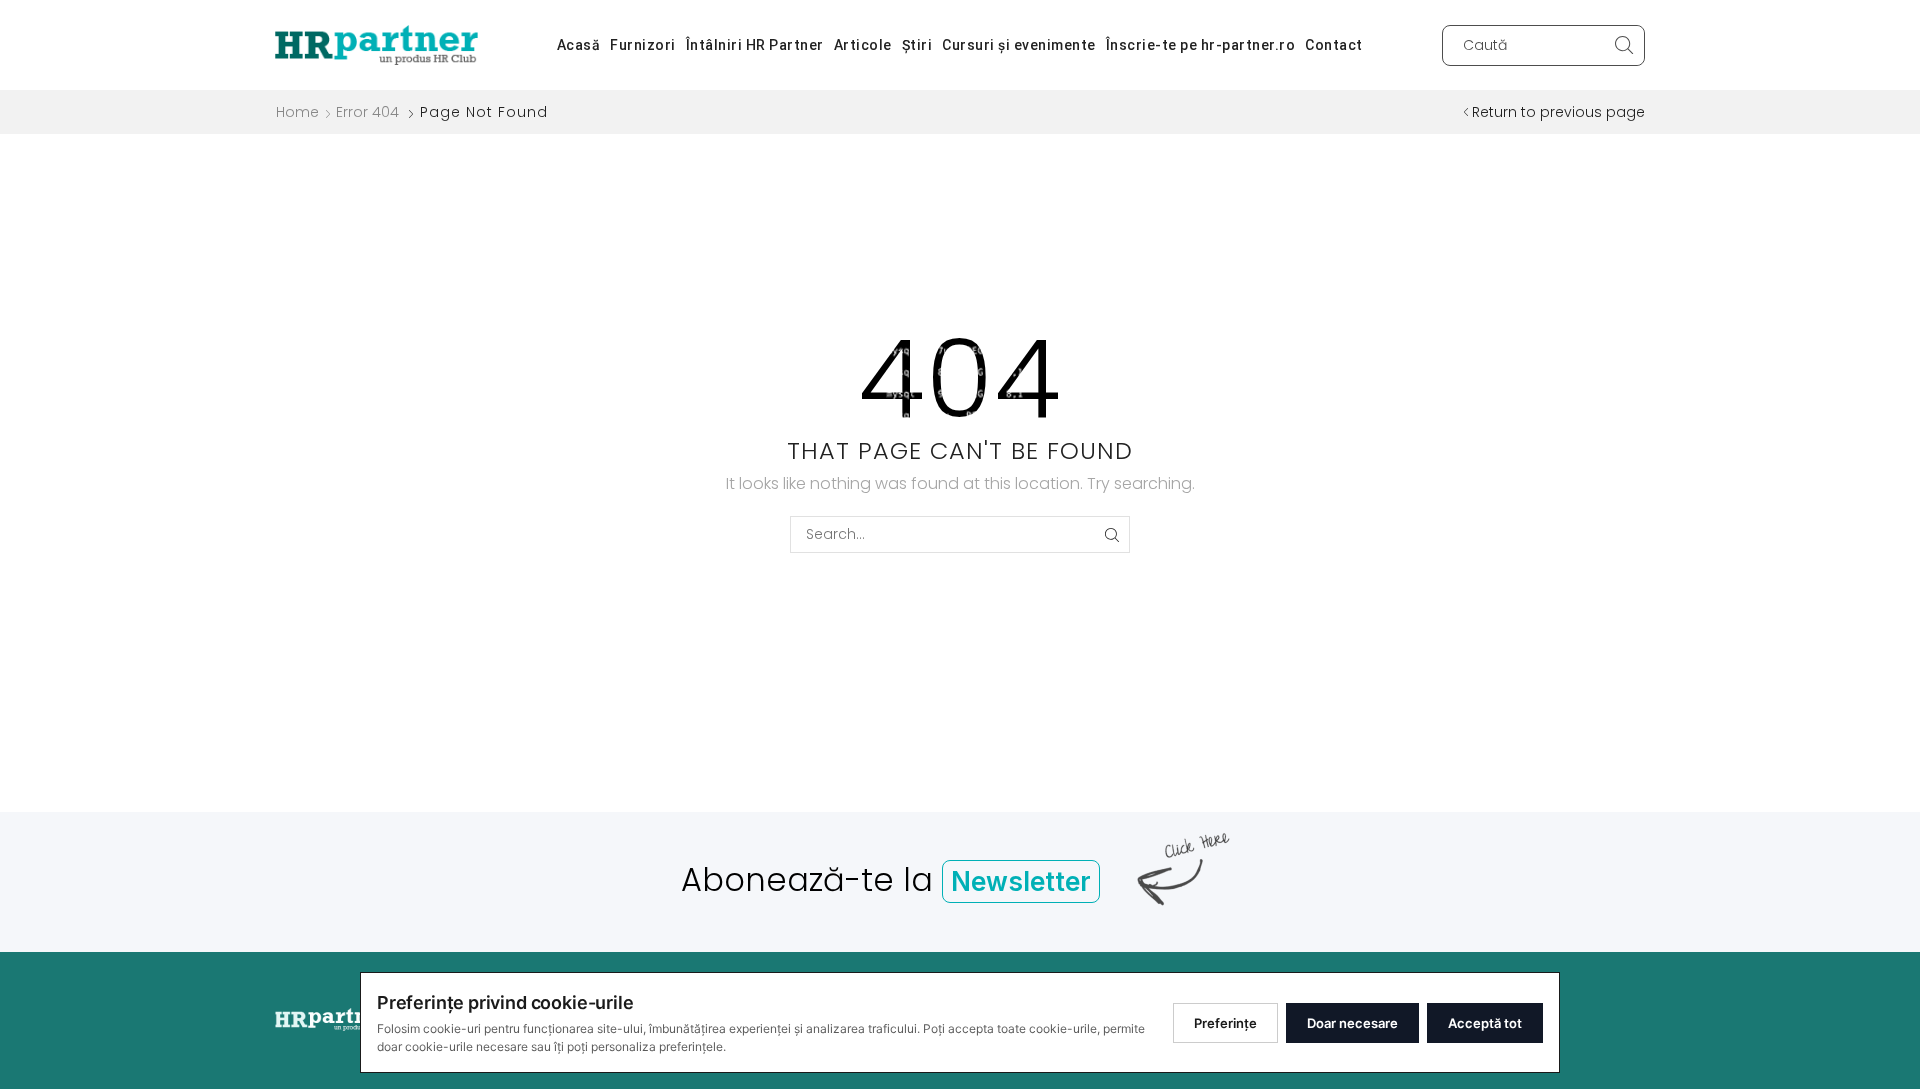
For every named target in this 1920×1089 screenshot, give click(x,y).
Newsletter (1021, 881)
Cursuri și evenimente (1019, 45)
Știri (917, 45)
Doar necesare (1352, 1023)
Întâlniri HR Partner (755, 45)
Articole (863, 45)
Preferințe (1225, 1023)
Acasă (579, 45)
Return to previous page (1558, 112)
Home (297, 112)
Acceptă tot (1485, 1023)
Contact (1334, 45)
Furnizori (643, 45)
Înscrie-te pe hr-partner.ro (1201, 45)
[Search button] (1624, 45)
